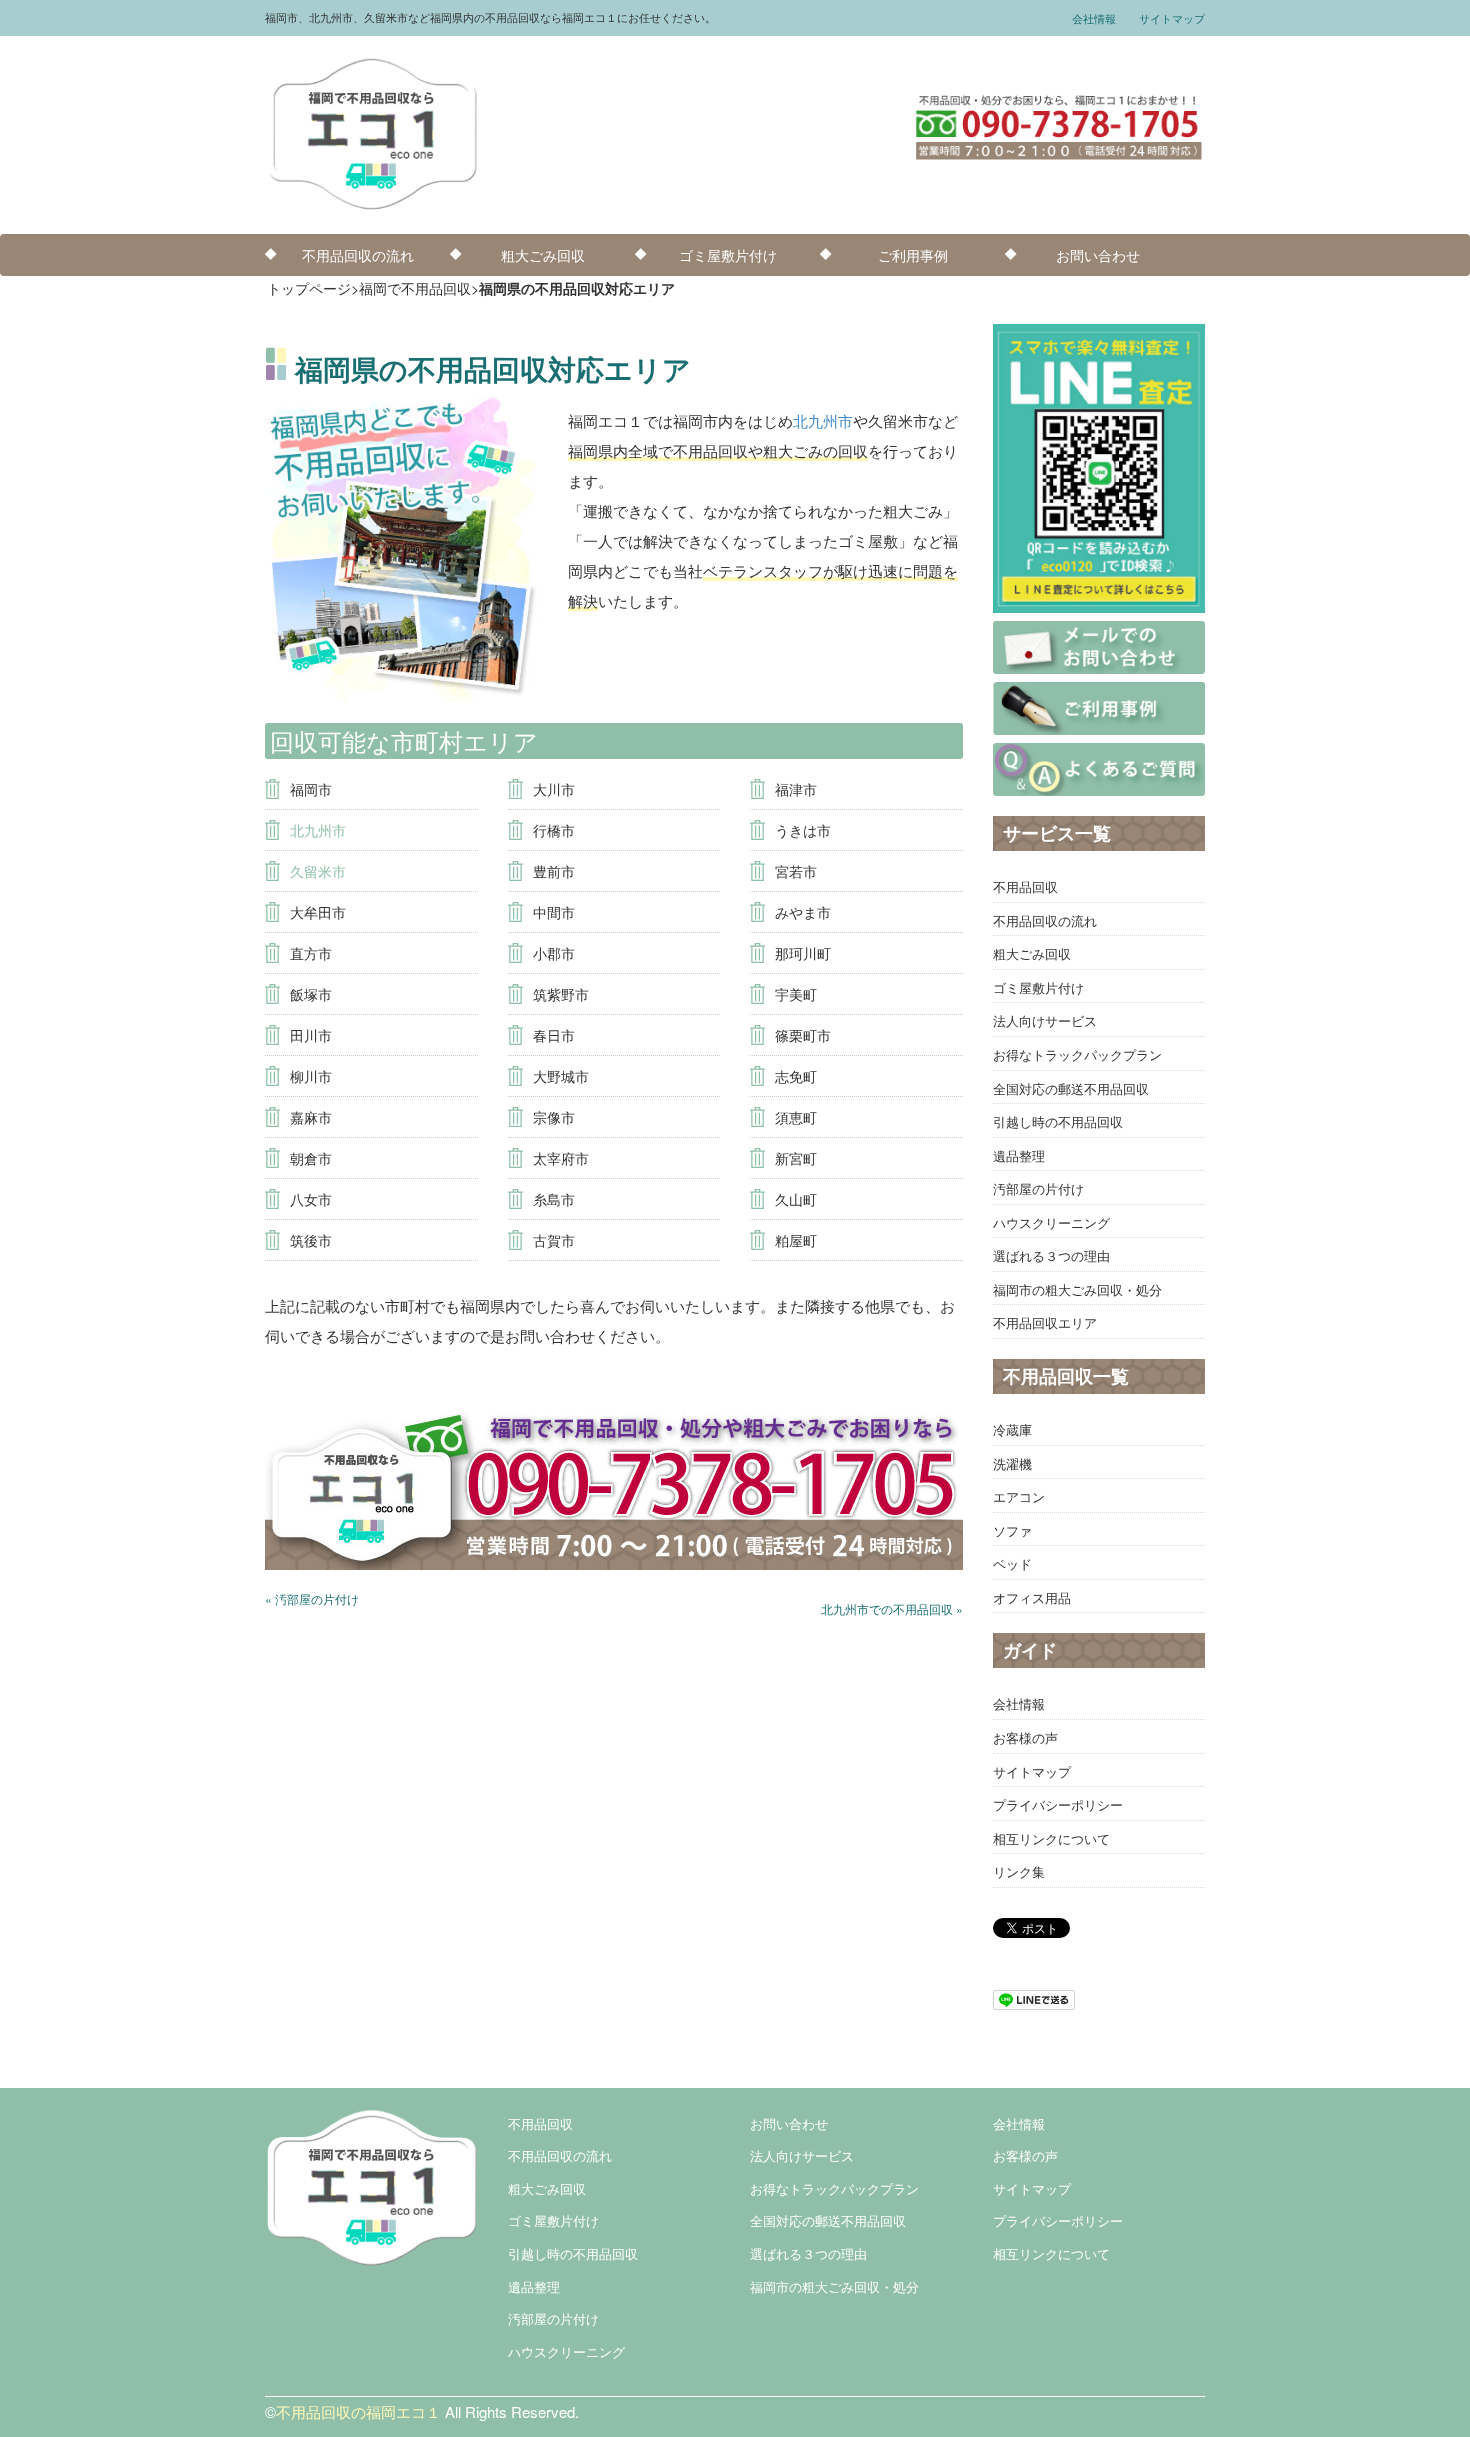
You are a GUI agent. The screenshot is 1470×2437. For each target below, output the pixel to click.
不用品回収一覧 (1066, 1376)
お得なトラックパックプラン (1077, 1054)
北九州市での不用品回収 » (892, 1608)
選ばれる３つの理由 (1051, 1255)
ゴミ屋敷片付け (728, 255)
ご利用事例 (913, 255)
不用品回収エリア (1045, 1322)
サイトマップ (1172, 18)
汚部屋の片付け (1038, 1188)
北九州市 (823, 420)
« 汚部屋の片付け (312, 1598)
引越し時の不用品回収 (1058, 1121)
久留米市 (318, 871)
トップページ (309, 288)
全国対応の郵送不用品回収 (1071, 1088)
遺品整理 (1019, 1155)
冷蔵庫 (1012, 1429)
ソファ (1012, 1530)
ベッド (1012, 1563)
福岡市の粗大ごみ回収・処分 (1077, 1289)
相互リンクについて (1051, 1838)
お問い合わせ (1098, 255)
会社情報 (1094, 18)
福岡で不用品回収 (415, 288)
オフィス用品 (1032, 1597)
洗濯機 (1012, 1463)
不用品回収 (1025, 886)
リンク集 (1019, 1871)
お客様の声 (1025, 1737)
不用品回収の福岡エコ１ (358, 2411)
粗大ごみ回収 (543, 255)
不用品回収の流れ (358, 255)
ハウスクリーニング (1051, 1222)
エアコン (1019, 1496)
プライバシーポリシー (1058, 1804)
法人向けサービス (1045, 1020)
